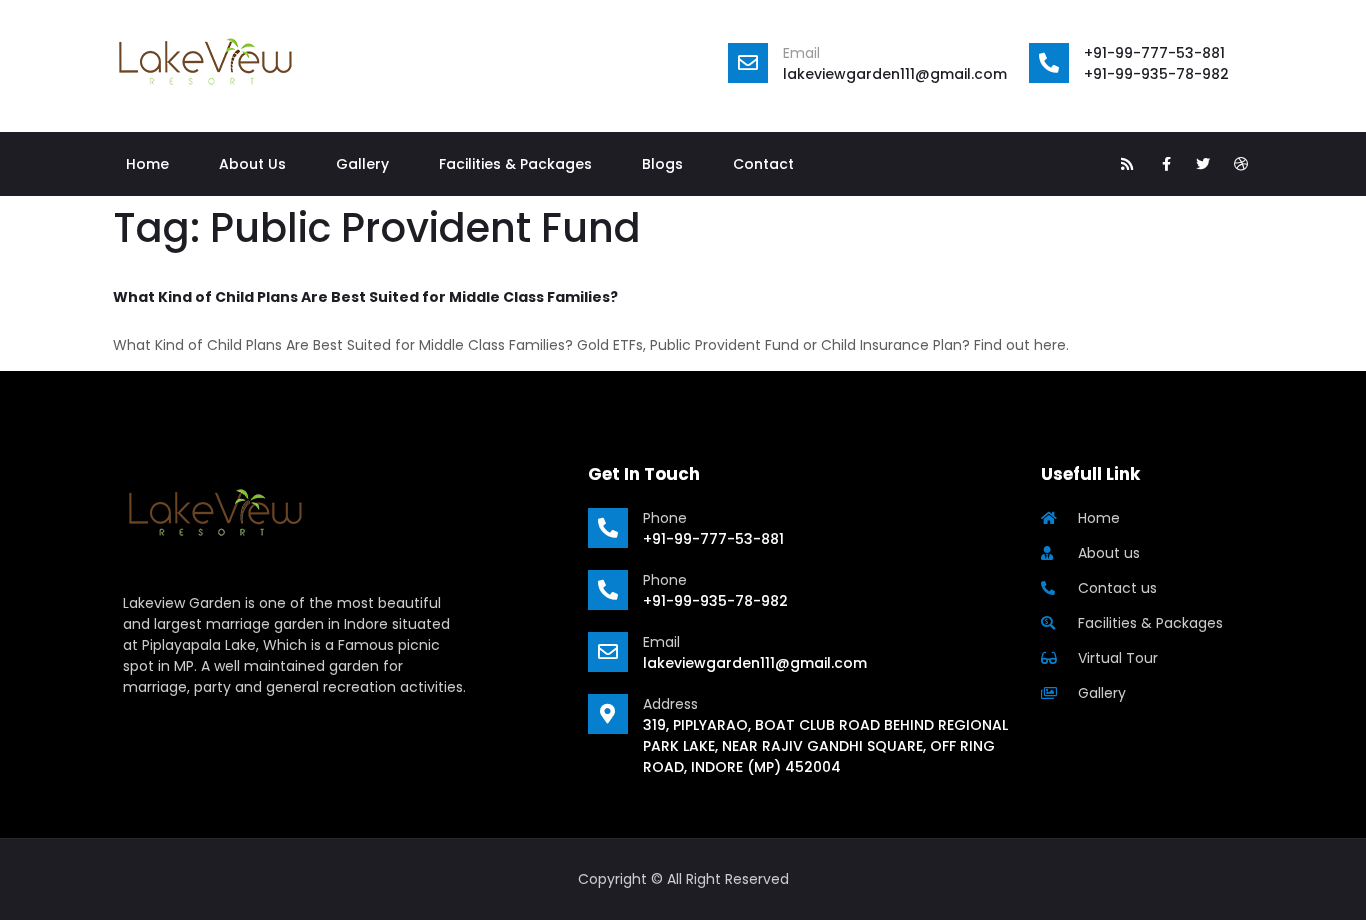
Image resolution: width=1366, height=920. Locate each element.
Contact (763, 164)
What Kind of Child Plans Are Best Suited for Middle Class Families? (365, 297)
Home (147, 164)
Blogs (662, 164)
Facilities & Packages (515, 164)
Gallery (362, 164)
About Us (252, 164)
